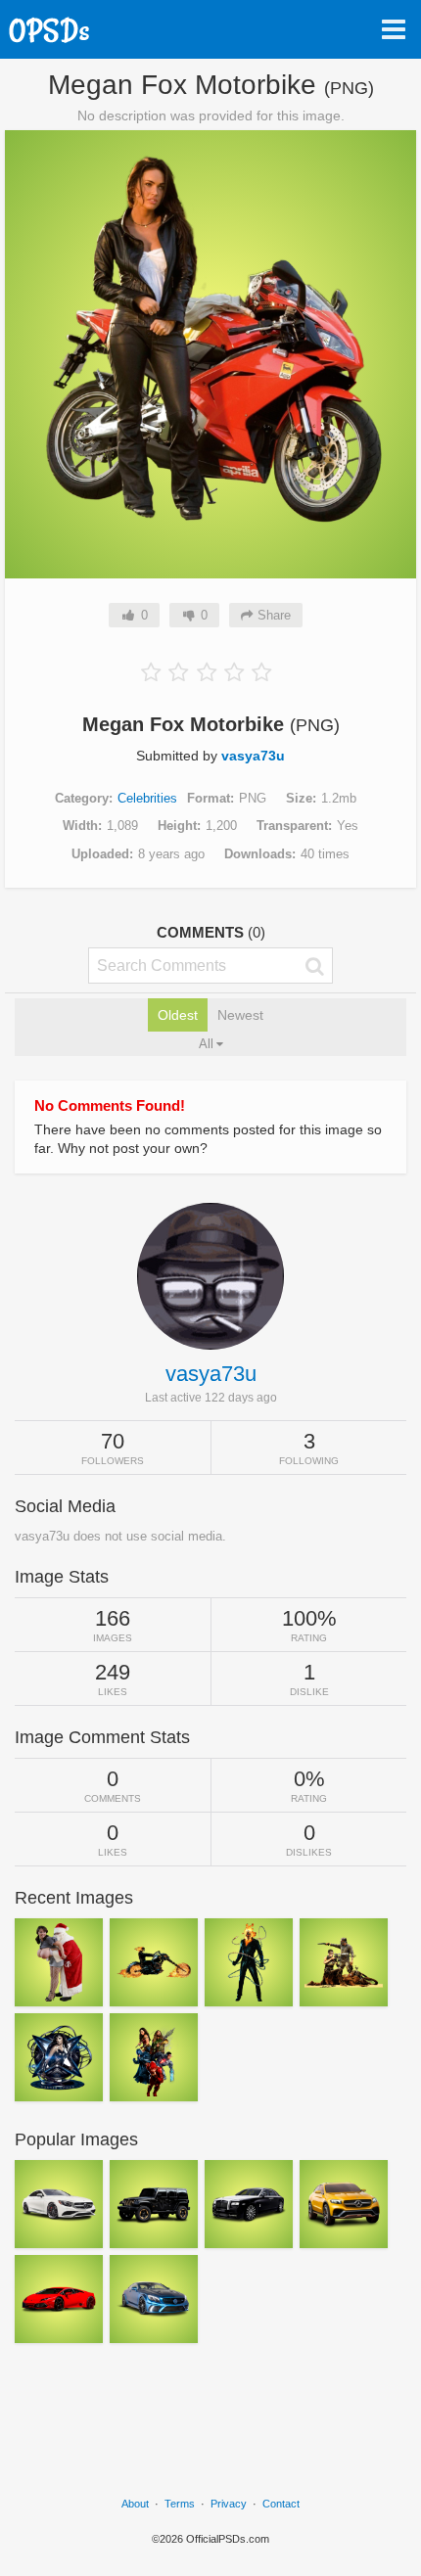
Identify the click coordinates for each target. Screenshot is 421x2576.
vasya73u (253, 756)
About (135, 2504)
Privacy (229, 2504)
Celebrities (147, 798)
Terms (180, 2504)
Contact (281, 2504)
